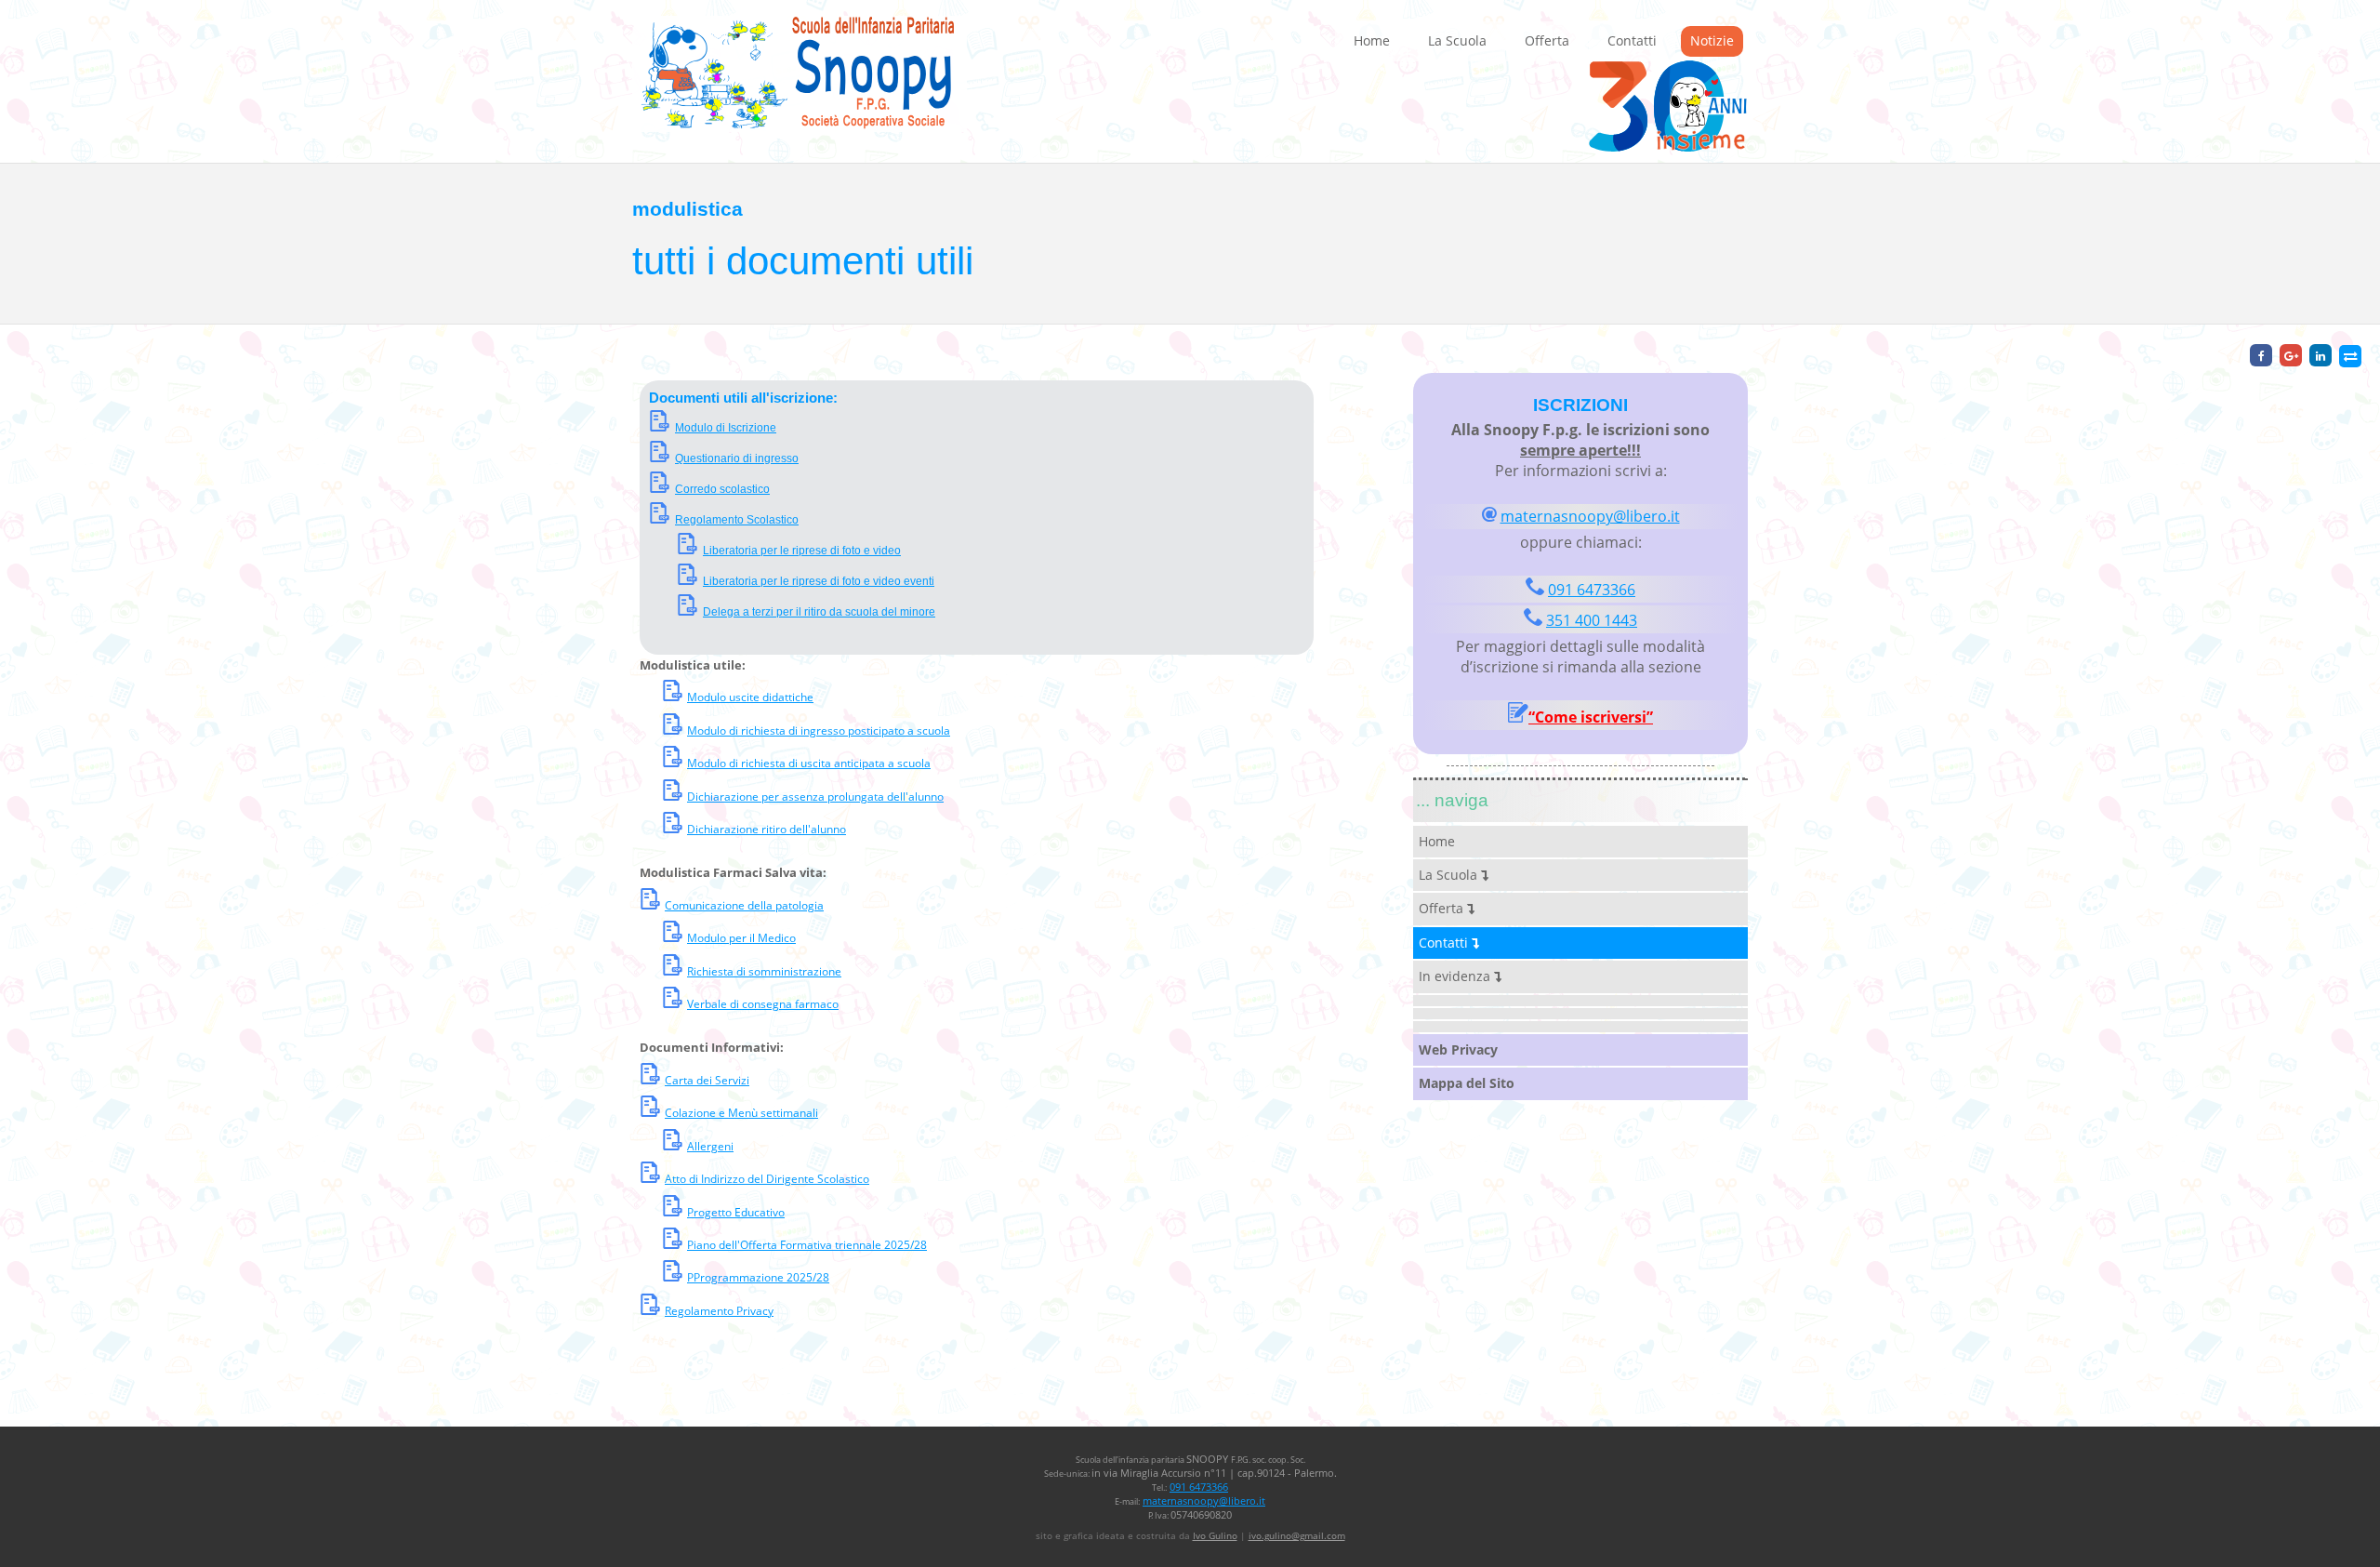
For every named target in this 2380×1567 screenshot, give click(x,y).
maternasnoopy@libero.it (1590, 516)
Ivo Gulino (1215, 1535)
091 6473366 (1592, 590)
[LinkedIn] (2320, 355)
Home (1372, 40)
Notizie (1712, 40)
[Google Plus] (2291, 355)
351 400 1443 (1592, 620)
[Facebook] (2261, 355)
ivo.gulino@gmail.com (1297, 1535)
